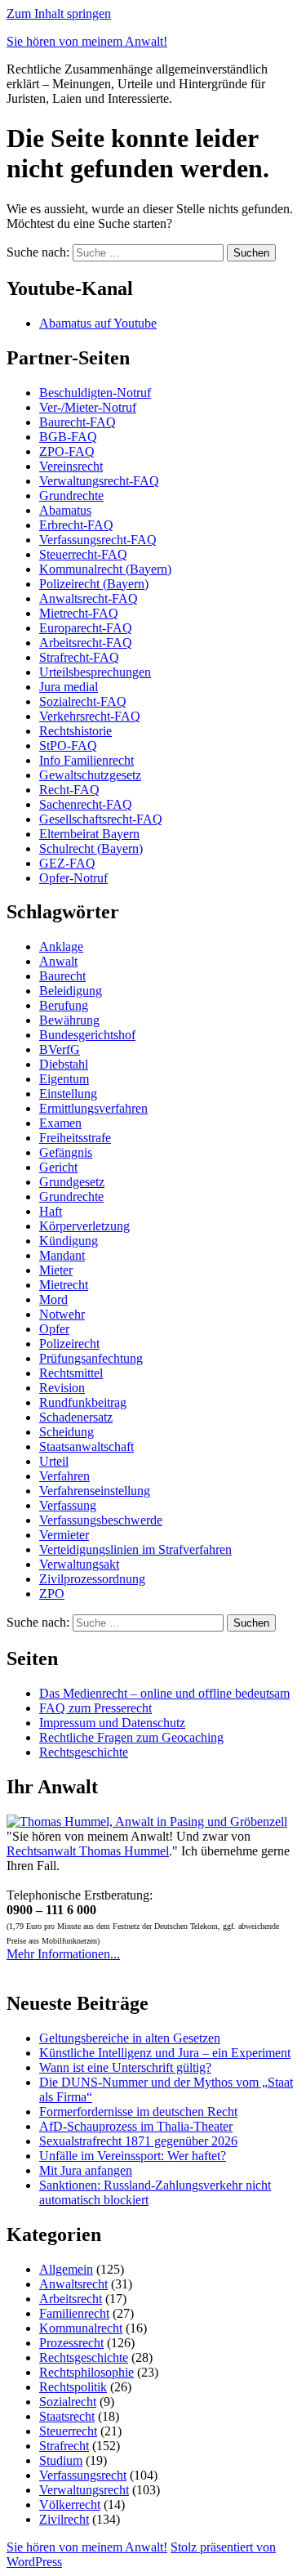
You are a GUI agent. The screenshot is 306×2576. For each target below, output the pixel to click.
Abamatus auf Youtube (98, 323)
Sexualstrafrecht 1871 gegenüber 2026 (138, 2141)
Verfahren (64, 1476)
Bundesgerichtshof (87, 1035)
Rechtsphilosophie (86, 2372)
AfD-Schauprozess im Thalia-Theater (136, 2126)
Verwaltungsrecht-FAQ (99, 481)
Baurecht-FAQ (78, 422)
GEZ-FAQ (67, 863)
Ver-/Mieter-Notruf (88, 407)
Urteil (54, 1461)
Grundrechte (71, 496)
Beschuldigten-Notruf (95, 393)
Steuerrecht (68, 2431)
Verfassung (68, 1505)
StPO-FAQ (68, 746)
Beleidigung (71, 991)
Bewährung (69, 1020)
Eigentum (64, 1079)
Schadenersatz (76, 1417)
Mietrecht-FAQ (79, 613)
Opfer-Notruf (73, 878)
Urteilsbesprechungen (95, 672)
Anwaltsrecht (73, 2284)
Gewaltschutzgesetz (90, 775)
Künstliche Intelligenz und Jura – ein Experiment (165, 2053)
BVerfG (60, 1049)
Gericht (58, 1167)
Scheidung (67, 1432)
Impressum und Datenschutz (112, 1723)
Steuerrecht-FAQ (83, 554)
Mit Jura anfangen (86, 2170)
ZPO (52, 1594)
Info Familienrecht (86, 760)
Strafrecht (64, 2446)
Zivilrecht (64, 2519)
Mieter (56, 1270)
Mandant (62, 1255)
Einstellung (68, 1094)
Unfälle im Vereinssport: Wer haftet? (133, 2156)
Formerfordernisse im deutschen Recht (138, 2112)
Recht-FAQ (69, 790)
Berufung (64, 1005)
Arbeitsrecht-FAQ (86, 643)
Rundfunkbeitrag (83, 1402)
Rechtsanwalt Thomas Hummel (88, 1851)
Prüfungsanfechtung (91, 1358)
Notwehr (62, 1314)
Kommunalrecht (81, 2328)
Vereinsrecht (71, 466)
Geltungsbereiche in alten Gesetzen (130, 2038)
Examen (60, 1123)
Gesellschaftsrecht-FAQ (101, 819)
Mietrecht (64, 1285)
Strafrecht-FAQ (79, 657)
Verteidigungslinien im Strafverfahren (135, 1549)
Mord (53, 1299)
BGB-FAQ (68, 437)
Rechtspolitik (73, 2387)
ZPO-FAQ (67, 451)
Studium (61, 2460)
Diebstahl (64, 1064)
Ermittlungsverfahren (93, 1108)
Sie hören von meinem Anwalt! (87, 41)
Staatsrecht (67, 2416)
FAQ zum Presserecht (95, 1708)
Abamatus (65, 510)
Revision (62, 1388)
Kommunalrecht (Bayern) (105, 569)
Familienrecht (74, 2313)
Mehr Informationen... (63, 1954)
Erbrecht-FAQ (76, 525)
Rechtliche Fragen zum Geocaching (131, 1737)
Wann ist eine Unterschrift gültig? (125, 2067)
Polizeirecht (69, 1344)
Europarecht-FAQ (86, 628)
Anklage (61, 946)
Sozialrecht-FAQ (83, 701)
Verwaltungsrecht (84, 2490)
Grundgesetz (72, 1182)
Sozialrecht (68, 2402)
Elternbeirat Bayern (89, 834)
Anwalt (58, 961)
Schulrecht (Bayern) (91, 848)
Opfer (54, 1329)
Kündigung (69, 1241)
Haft (51, 1211)
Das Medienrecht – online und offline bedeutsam (164, 1693)
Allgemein (66, 2269)
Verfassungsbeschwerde (101, 1520)
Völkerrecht (70, 2505)
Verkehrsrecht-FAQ (90, 716)
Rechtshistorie (75, 731)
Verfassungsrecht (83, 2475)
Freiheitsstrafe (75, 1138)
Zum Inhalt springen (59, 13)
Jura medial (69, 687)
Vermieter (64, 1535)
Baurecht (62, 976)
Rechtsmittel (71, 1373)
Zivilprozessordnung (92, 1579)
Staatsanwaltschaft (86, 1446)
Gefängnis (66, 1152)
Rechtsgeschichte (84, 1752)
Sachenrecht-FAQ (86, 804)
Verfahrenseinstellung (95, 1491)
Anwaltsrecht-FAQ (89, 598)
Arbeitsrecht (71, 2299)
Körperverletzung (84, 1226)
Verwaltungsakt (79, 1564)
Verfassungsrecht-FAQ (98, 540)
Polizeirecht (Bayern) (94, 584)
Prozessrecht (71, 2343)
